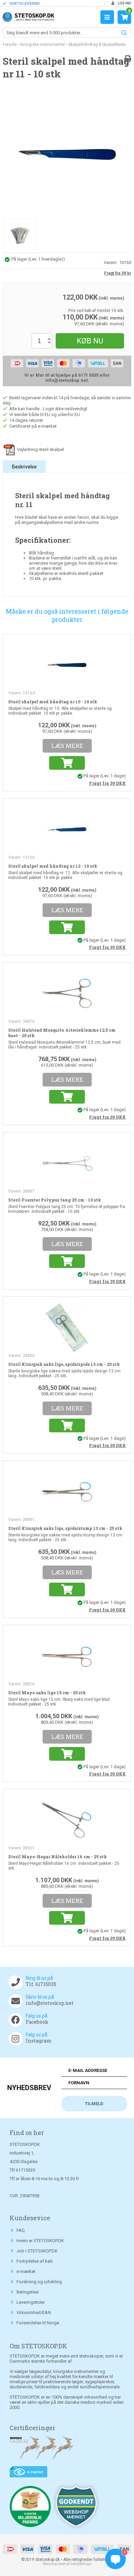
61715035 (25, 2170)
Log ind (124, 3)
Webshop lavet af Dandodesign (67, 2564)
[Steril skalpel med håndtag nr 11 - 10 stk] (67, 154)
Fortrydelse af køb (35, 2261)
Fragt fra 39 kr (118, 273)
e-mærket (26, 2271)
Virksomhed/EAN (34, 2313)
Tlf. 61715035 (41, 1984)
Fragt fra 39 (107, 783)
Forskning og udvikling (39, 2282)
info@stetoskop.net (50, 2003)
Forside (10, 45)
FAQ (21, 2230)
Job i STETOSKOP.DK (37, 2251)
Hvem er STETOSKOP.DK (40, 2241)
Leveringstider (31, 2302)
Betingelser (28, 2292)
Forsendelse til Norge (38, 2323)
